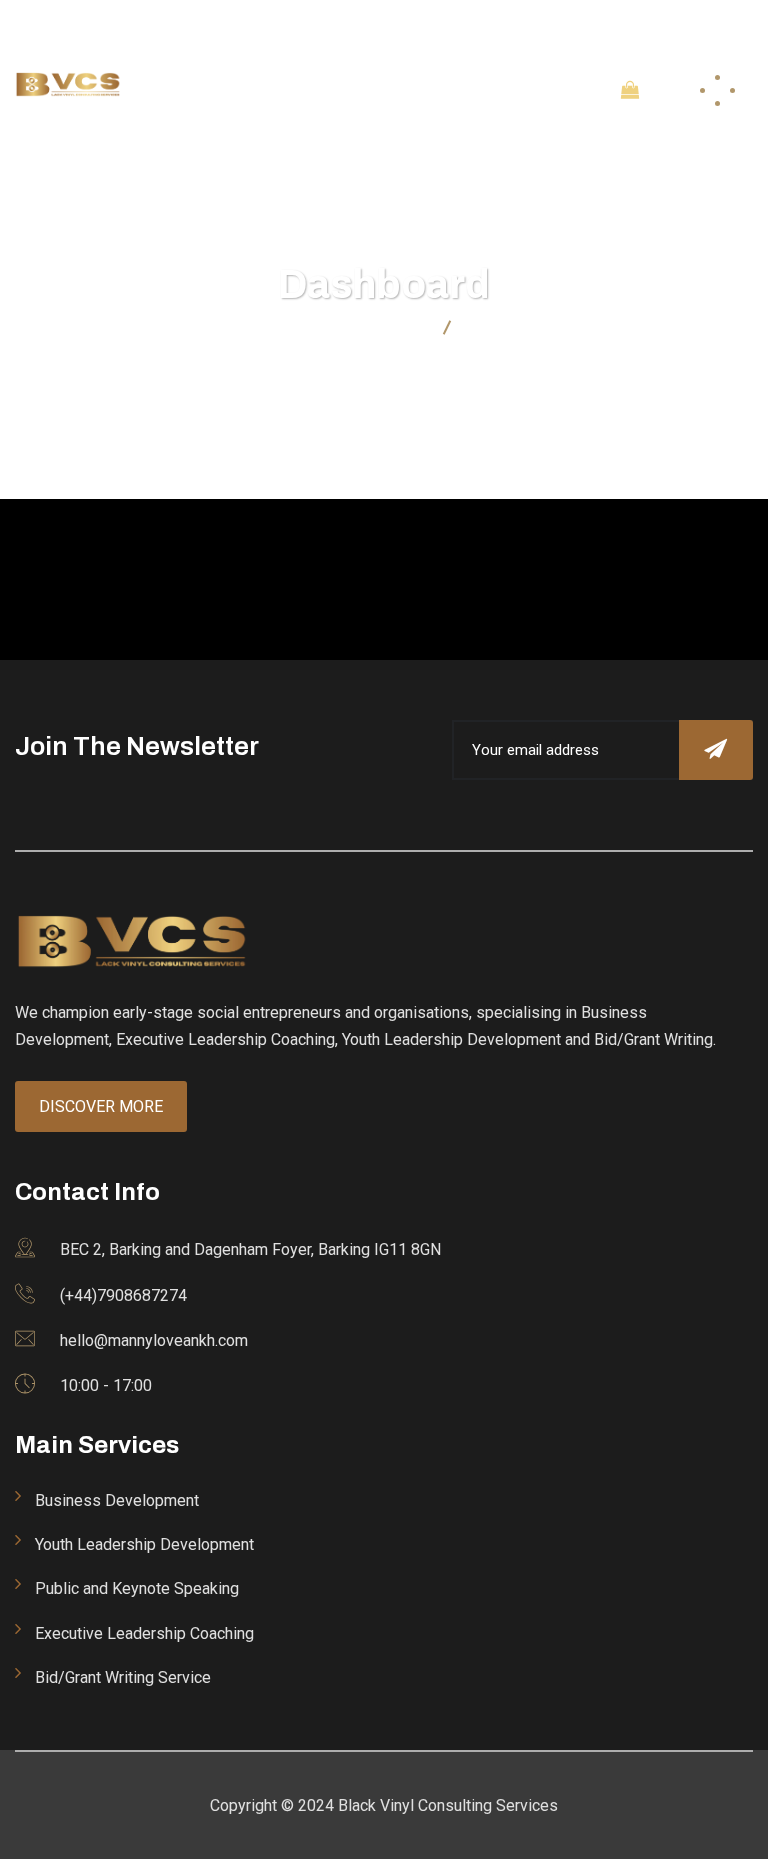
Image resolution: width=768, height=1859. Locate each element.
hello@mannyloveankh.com (315, 25)
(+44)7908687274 (497, 25)
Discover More (101, 1106)
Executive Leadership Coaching (144, 1633)
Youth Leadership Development (144, 1544)
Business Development (117, 1500)
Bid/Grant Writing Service (123, 1677)
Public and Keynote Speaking (137, 1588)
